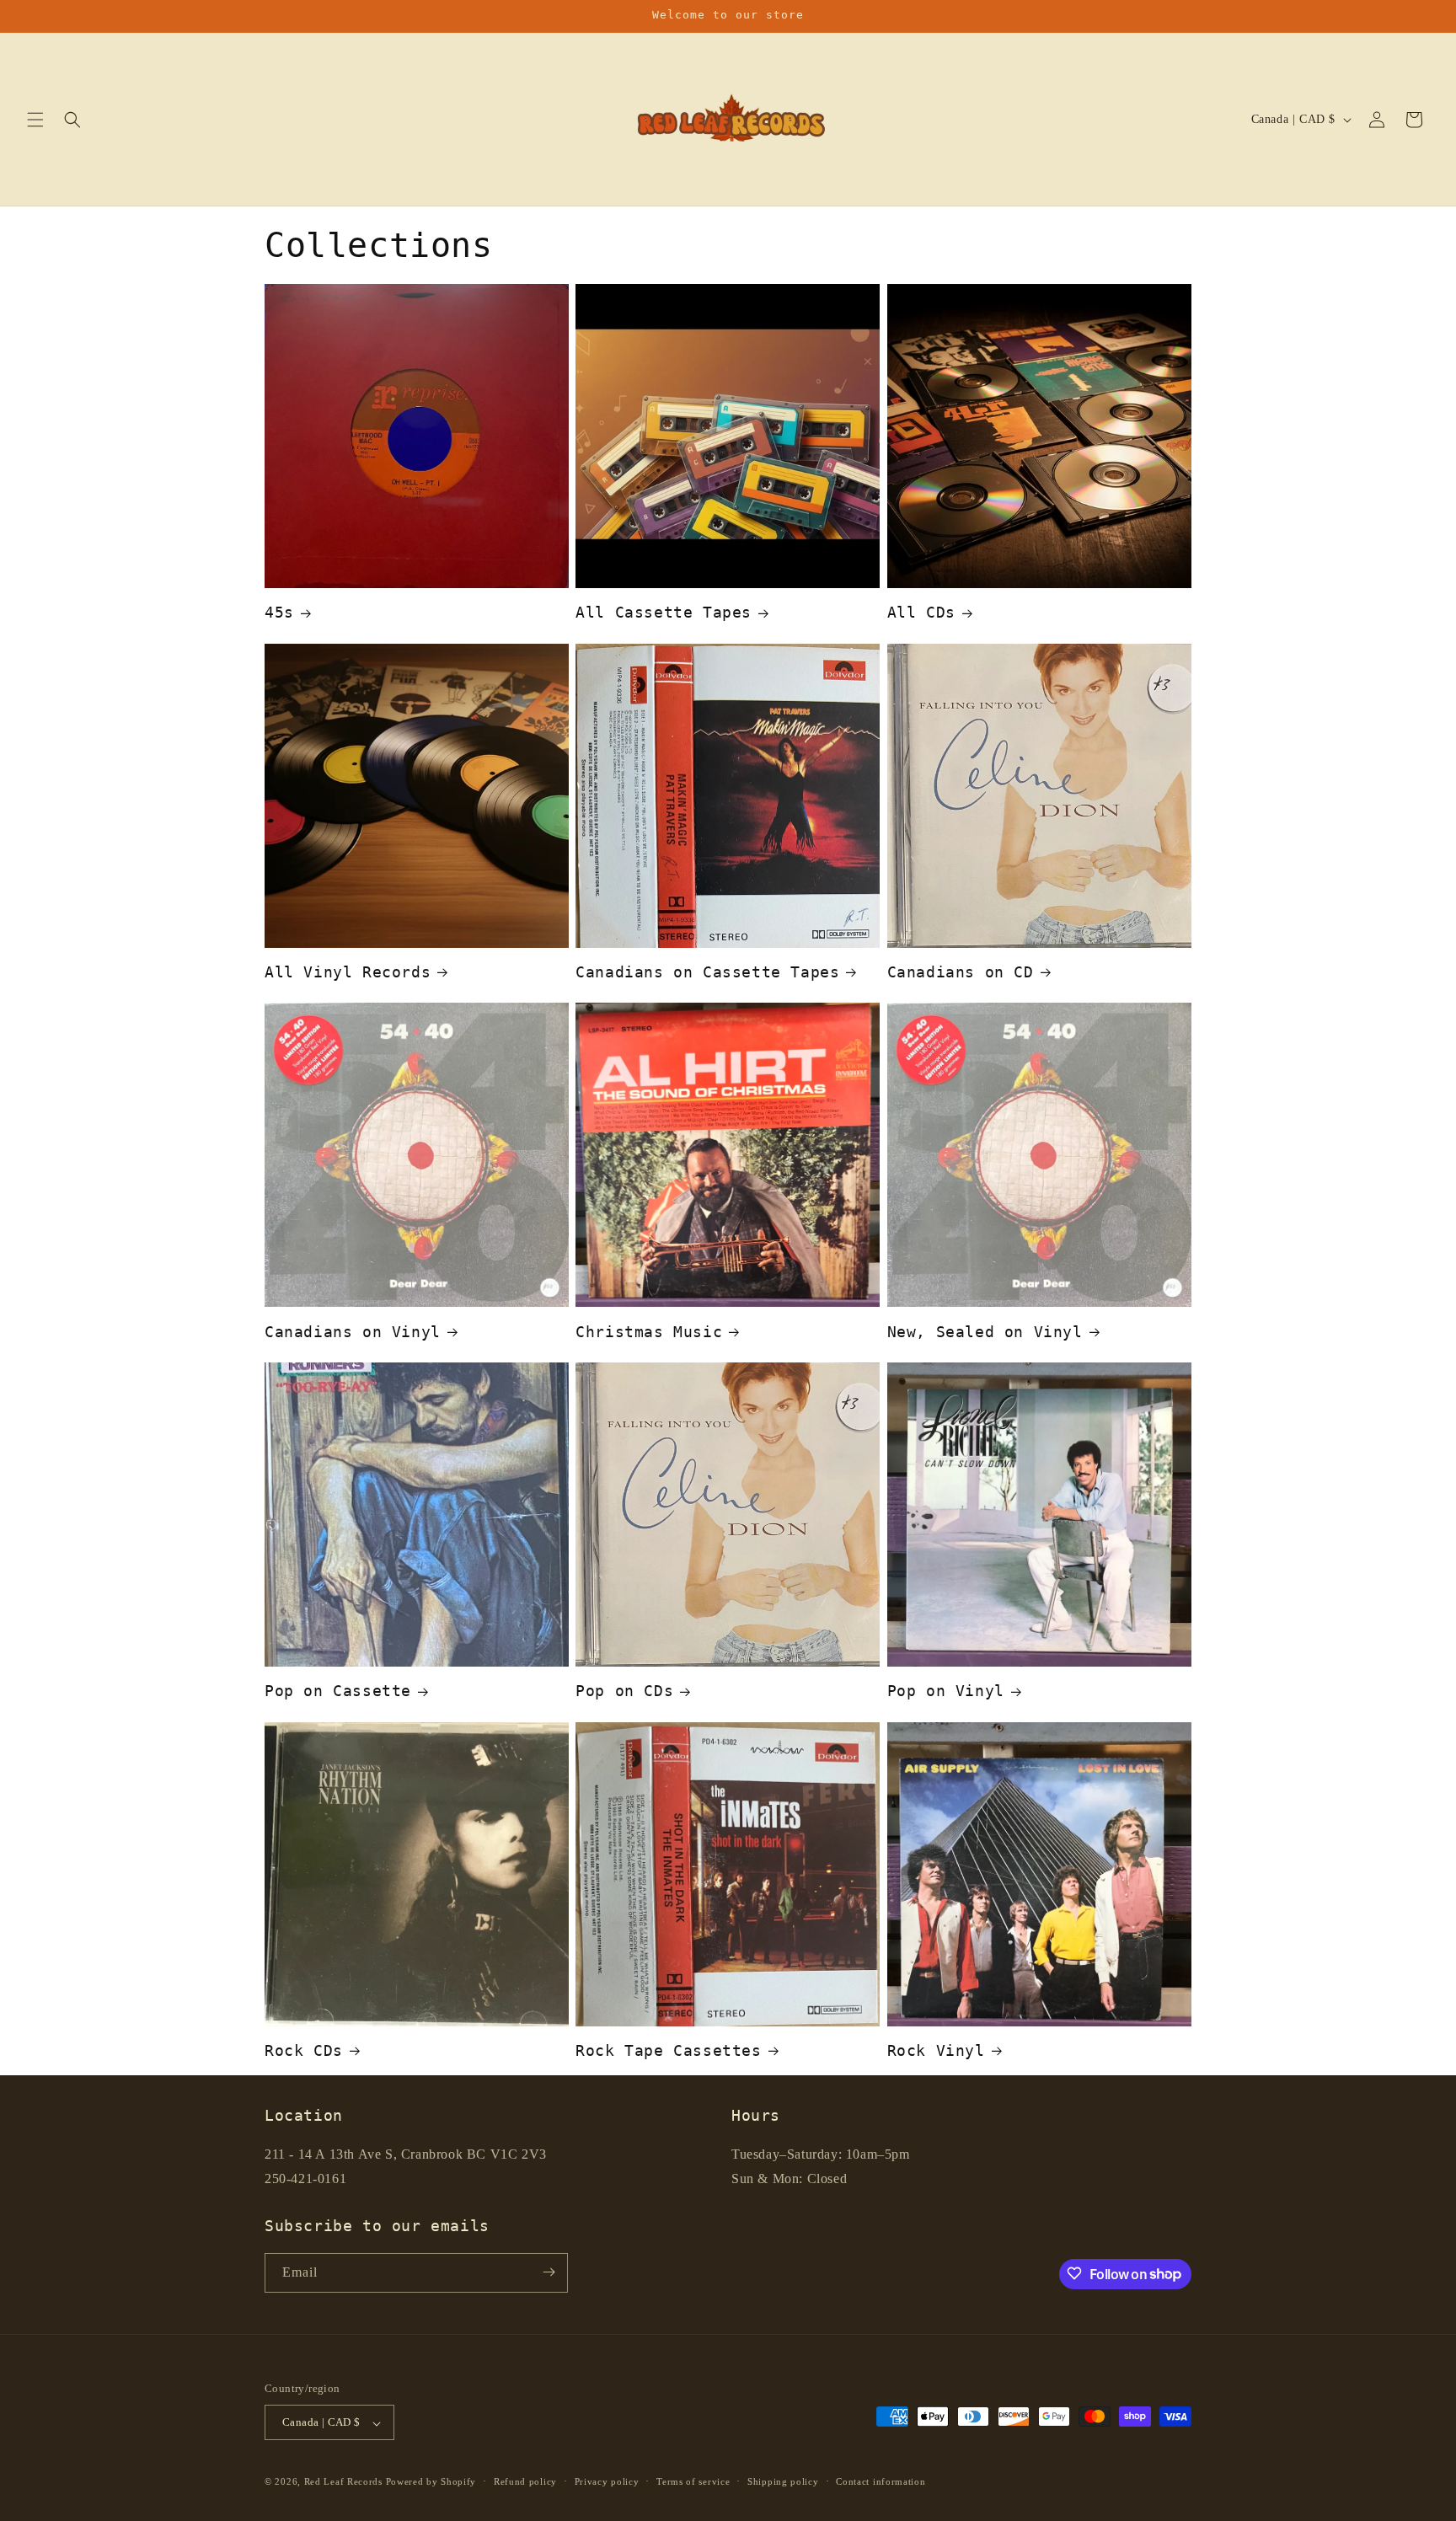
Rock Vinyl (936, 2050)
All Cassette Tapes (664, 612)
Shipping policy (783, 2481)
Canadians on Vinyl (353, 1332)
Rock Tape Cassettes (668, 2050)
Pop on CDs (624, 1691)
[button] (35, 120)
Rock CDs (304, 2050)
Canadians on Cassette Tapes (707, 972)
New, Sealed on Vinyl (985, 1332)
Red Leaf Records (343, 2482)
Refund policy (525, 2481)
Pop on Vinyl (946, 1691)
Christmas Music (649, 1332)
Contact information (881, 2481)
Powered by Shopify (431, 2482)
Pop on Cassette (338, 1691)
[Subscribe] (549, 2272)
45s (279, 612)
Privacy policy (607, 2481)
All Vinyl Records (348, 972)
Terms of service (693, 2481)
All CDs (921, 612)
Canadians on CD (961, 972)
